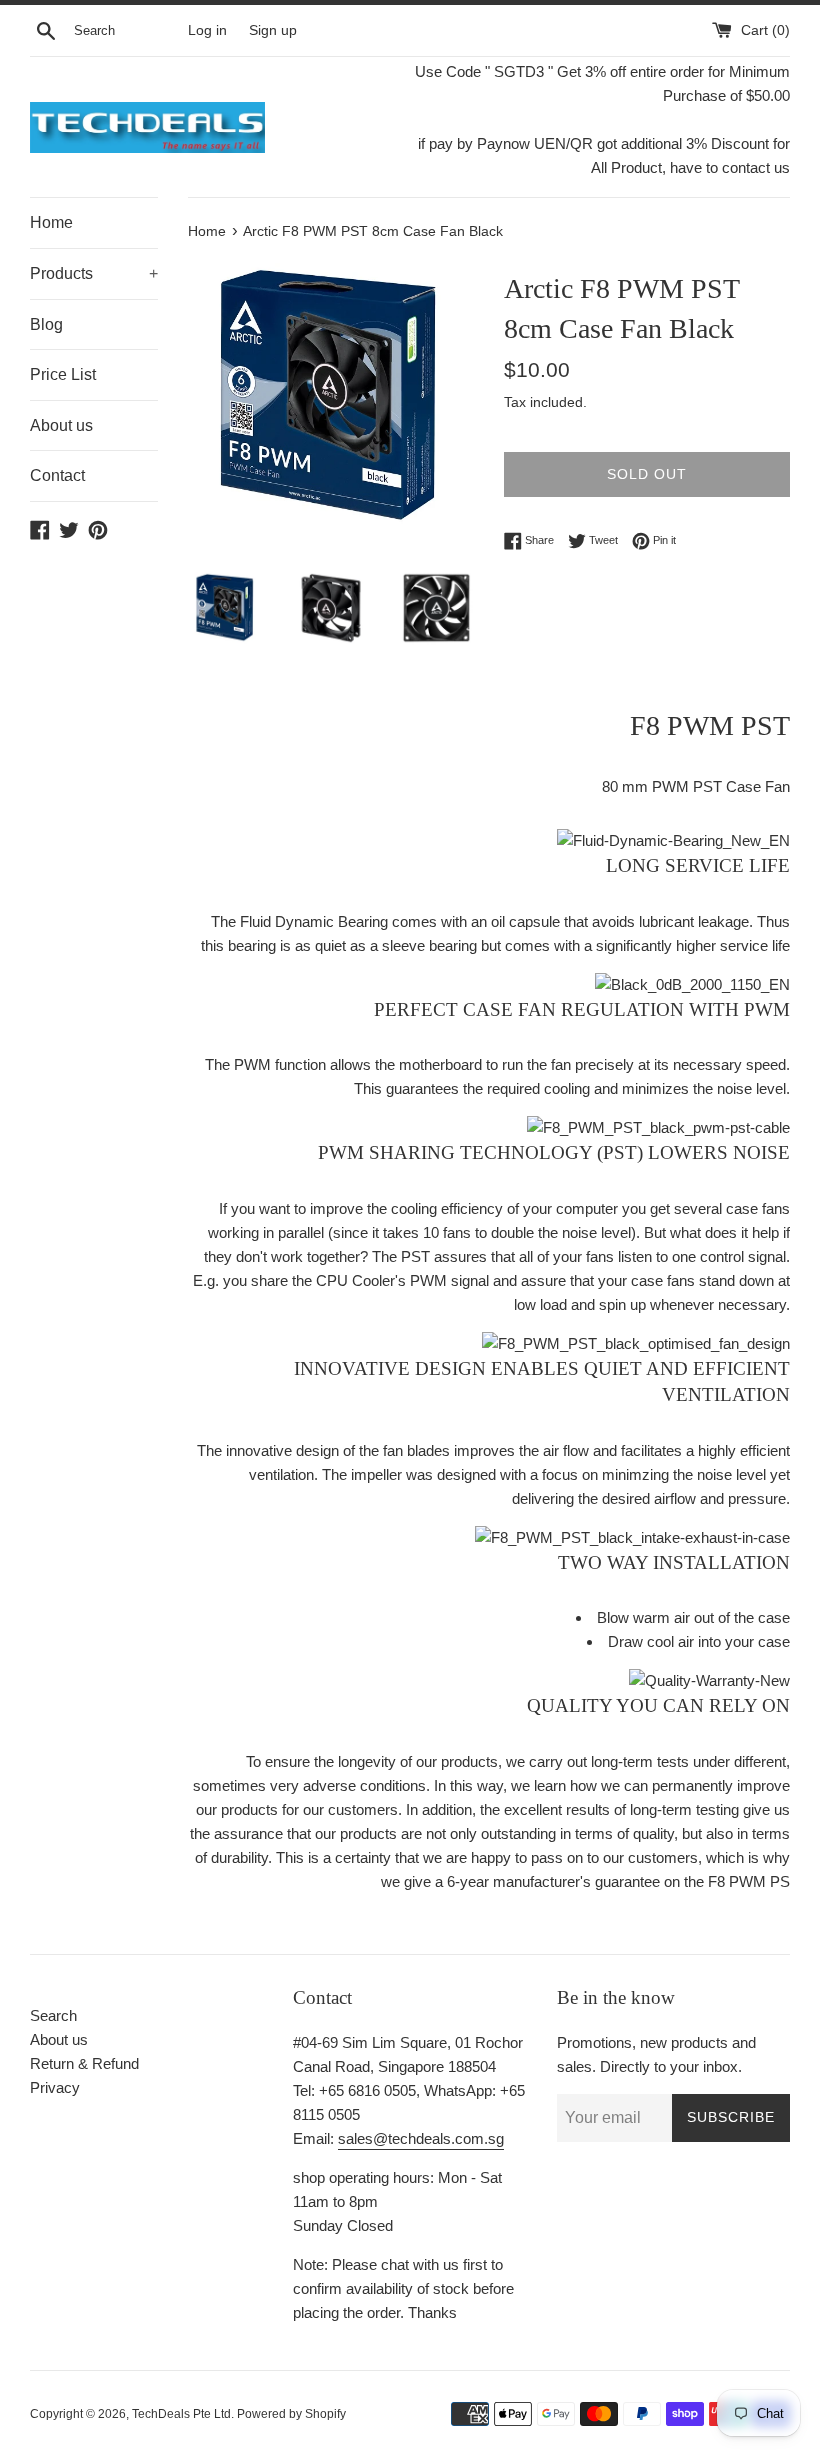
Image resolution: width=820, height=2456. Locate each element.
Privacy (55, 2087)
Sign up (273, 30)
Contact (57, 475)
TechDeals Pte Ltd (181, 2414)
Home (51, 222)
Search (53, 2015)
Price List (63, 374)
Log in (207, 30)
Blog (46, 324)
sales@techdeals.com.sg (421, 2138)
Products (94, 273)
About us (61, 425)
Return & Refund (84, 2063)
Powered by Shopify (291, 2414)
